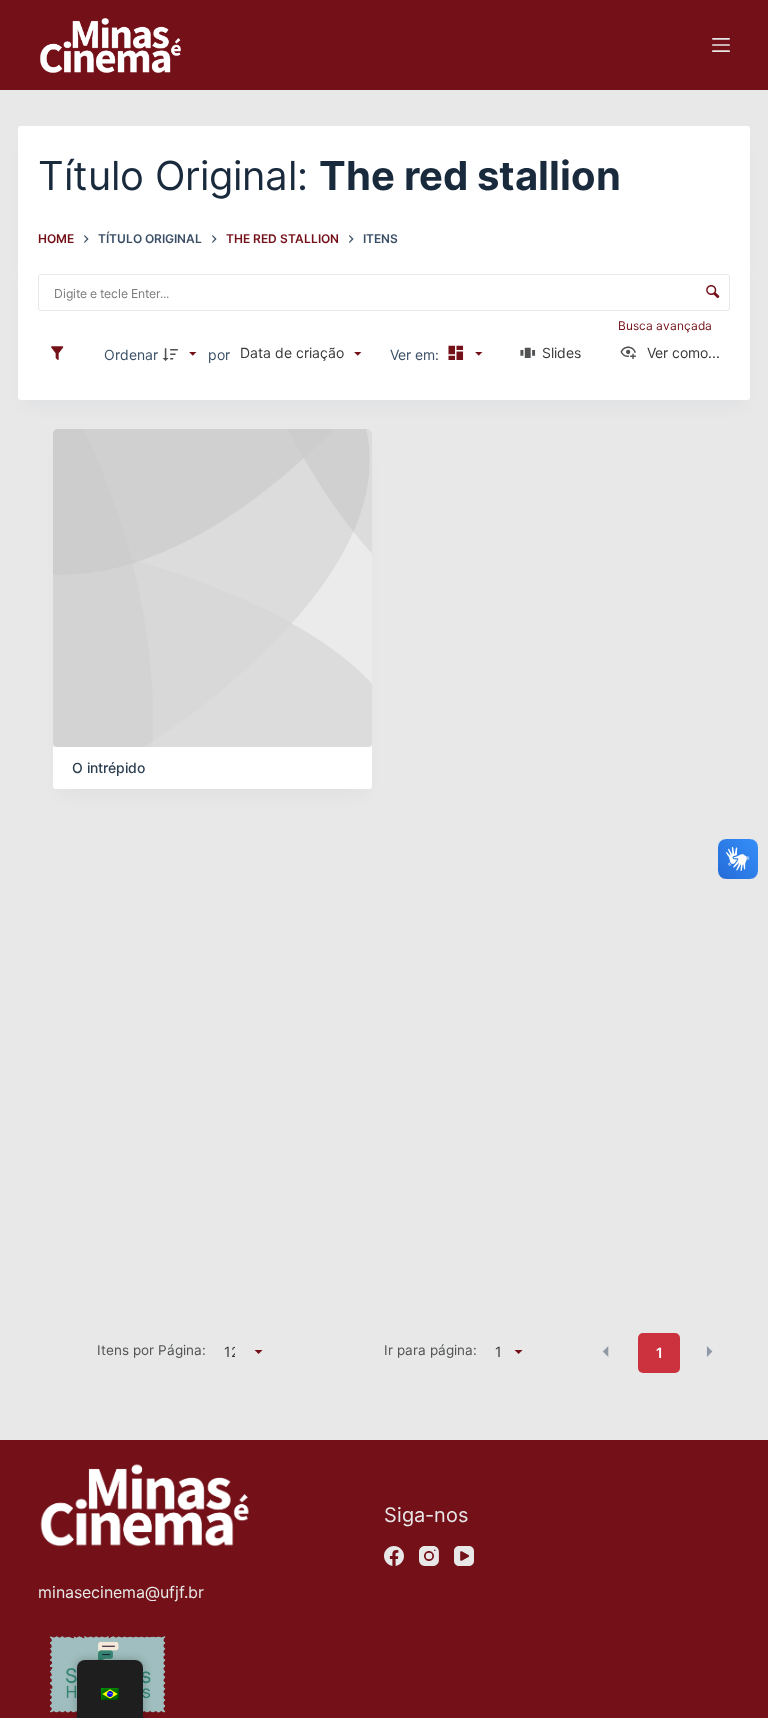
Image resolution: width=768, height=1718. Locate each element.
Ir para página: (430, 1350)
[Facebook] (394, 1556)
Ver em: (416, 354)
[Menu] (721, 45)
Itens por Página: (151, 1350)
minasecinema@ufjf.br (121, 1592)
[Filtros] (62, 354)
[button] (606, 1351)
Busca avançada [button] (666, 325)
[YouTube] (464, 1556)
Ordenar (131, 354)
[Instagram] (429, 1556)
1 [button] (659, 1352)
